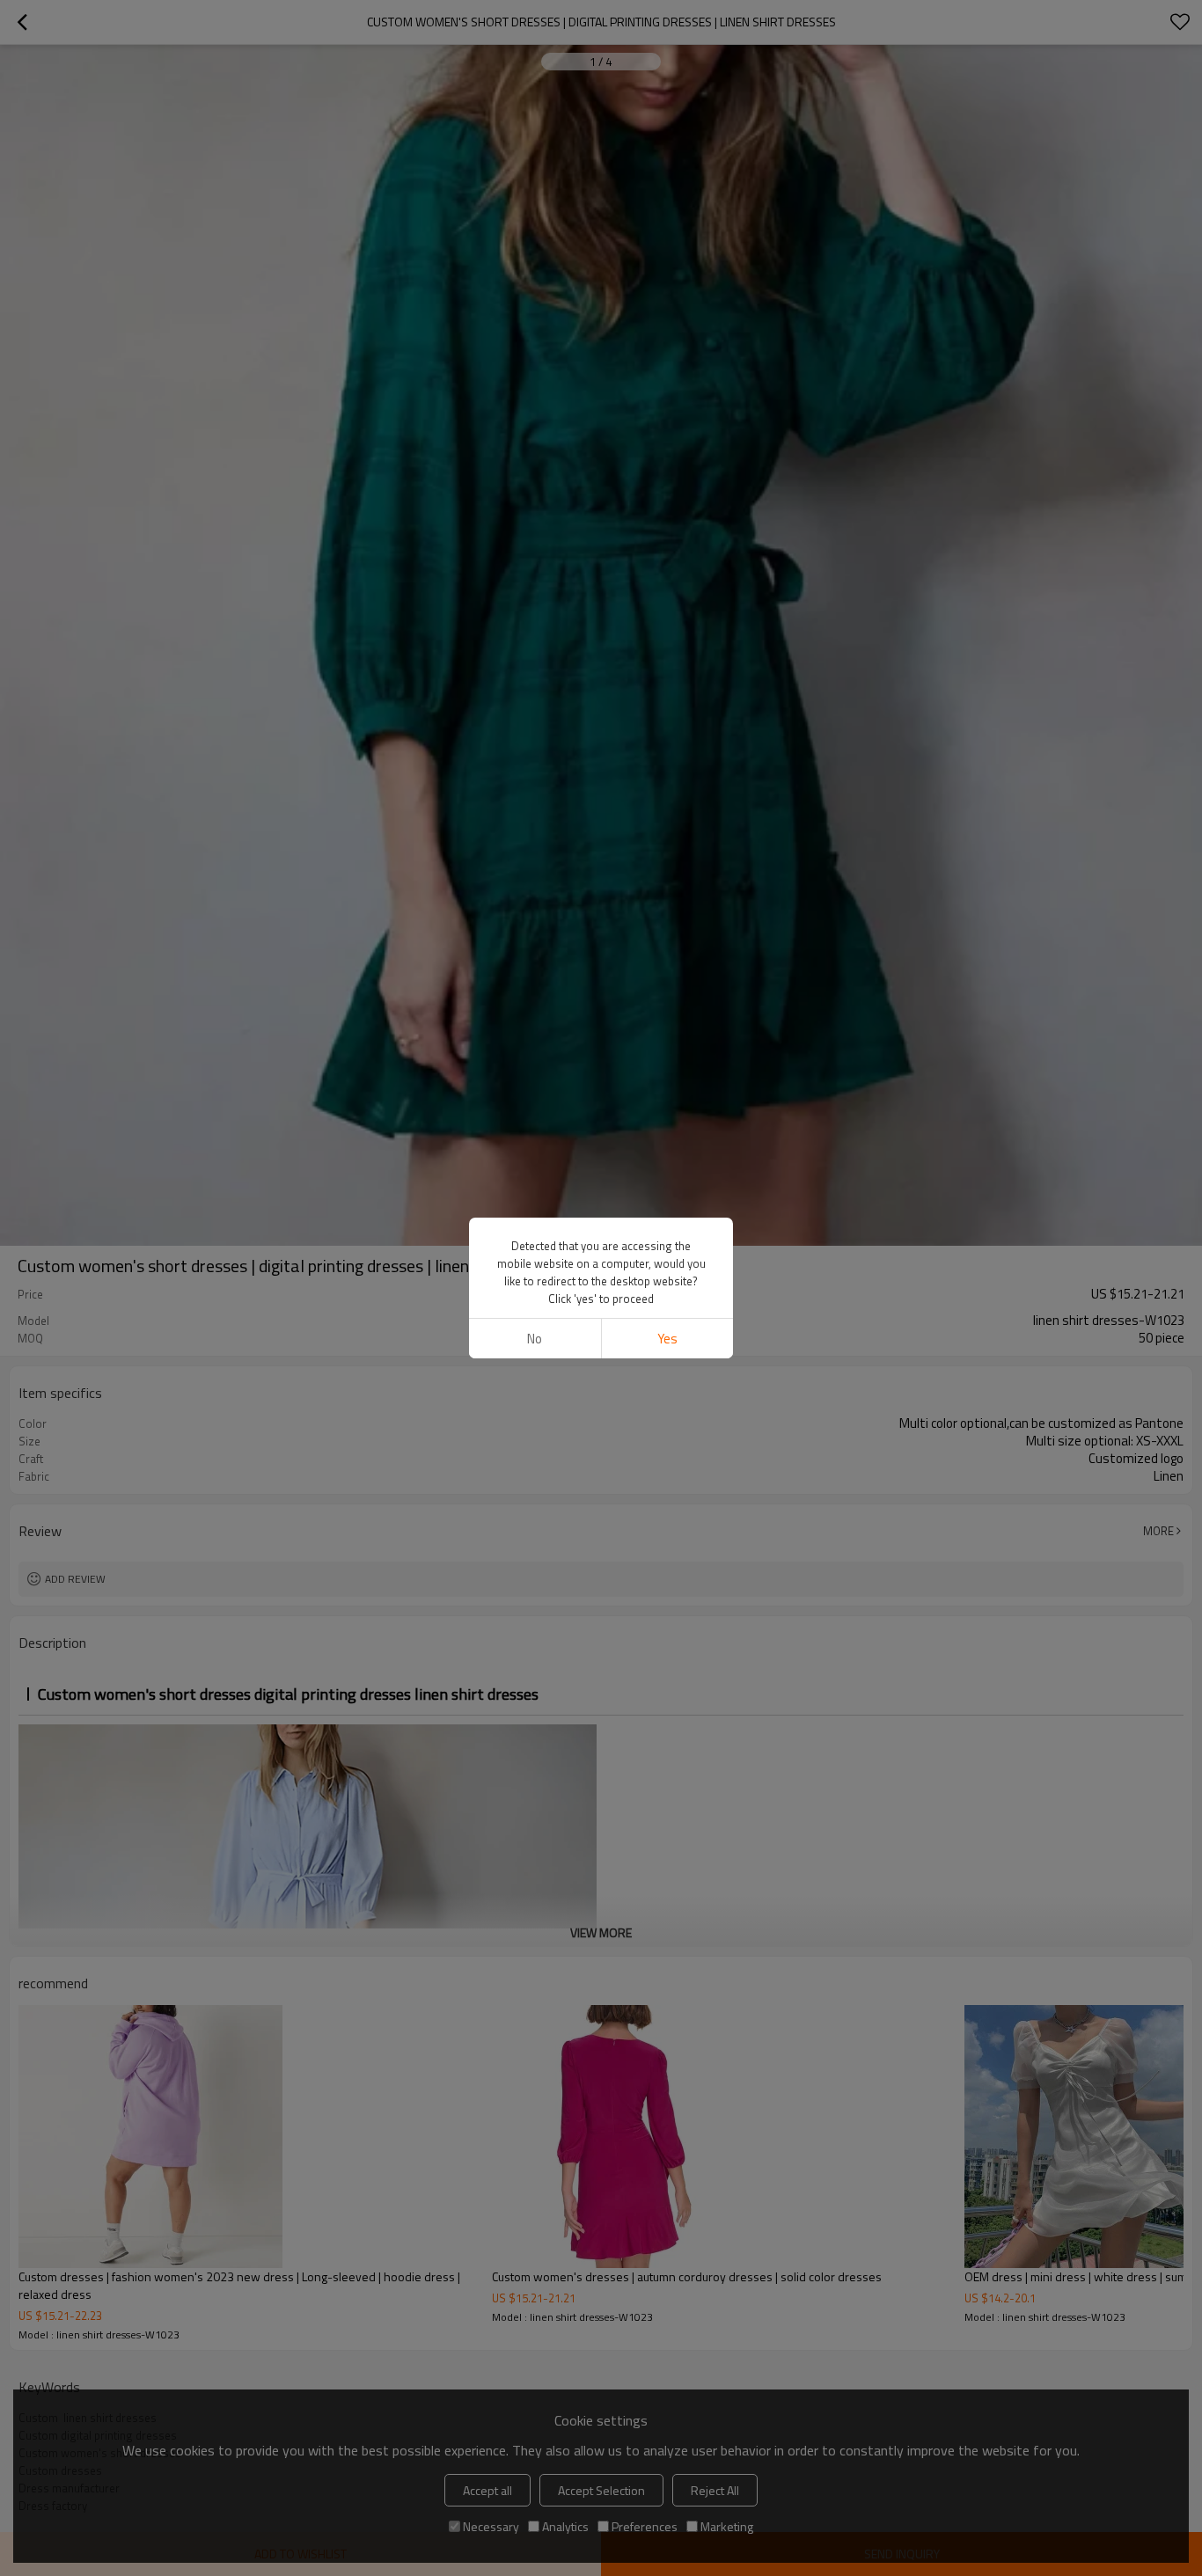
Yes (667, 1339)
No (535, 1339)
